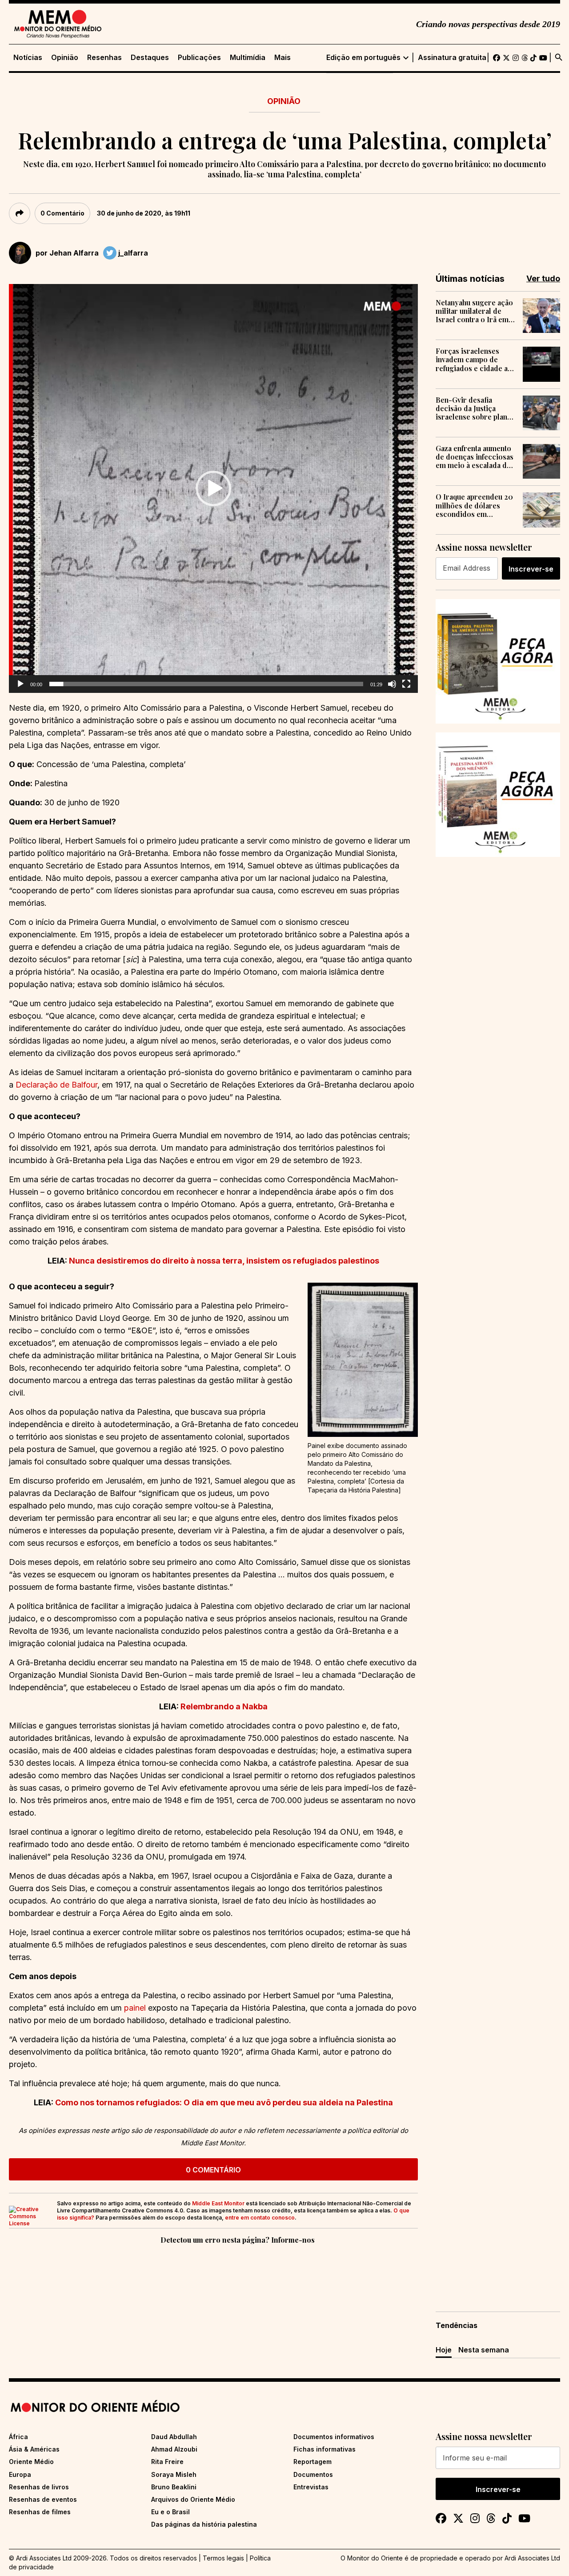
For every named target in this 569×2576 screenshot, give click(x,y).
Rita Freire (167, 2462)
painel (135, 2008)
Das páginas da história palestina (204, 2524)
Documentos (313, 2474)
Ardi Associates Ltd (532, 2558)
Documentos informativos (334, 2437)
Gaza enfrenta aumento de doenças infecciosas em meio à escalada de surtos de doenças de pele (475, 457)
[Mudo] (392, 684)
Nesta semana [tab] (484, 2350)
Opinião (65, 58)
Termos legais (223, 2558)
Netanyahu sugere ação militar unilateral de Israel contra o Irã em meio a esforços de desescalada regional (474, 311)
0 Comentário (62, 213)
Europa (20, 2474)
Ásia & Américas (34, 2449)
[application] (213, 488)
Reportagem (313, 2462)
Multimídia (248, 58)
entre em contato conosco (260, 2218)
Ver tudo (543, 278)
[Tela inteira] (406, 684)
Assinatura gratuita (452, 58)
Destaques (150, 58)
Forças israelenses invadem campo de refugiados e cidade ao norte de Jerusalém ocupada (474, 360)
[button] (213, 488)
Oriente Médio (31, 2462)
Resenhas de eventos (43, 2499)
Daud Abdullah (174, 2437)
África (18, 2437)
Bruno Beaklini (174, 2487)
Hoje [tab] (444, 2350)
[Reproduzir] (20, 684)
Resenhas (104, 58)
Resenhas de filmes (40, 2512)
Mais (282, 58)
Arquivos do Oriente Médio (193, 2499)
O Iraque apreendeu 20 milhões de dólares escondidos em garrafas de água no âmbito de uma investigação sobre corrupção (474, 505)
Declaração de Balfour (56, 1085)
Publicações (199, 58)
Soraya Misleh (174, 2474)
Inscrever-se (531, 569)
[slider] (206, 684)
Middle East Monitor (218, 2203)
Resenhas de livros (39, 2487)
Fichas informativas (325, 2449)
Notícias (28, 58)
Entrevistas (311, 2487)
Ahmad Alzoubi (174, 2449)
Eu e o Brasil (170, 2512)
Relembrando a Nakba (224, 1706)
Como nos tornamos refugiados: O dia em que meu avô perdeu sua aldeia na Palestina (224, 2102)
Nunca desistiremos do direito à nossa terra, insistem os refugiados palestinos (224, 1261)
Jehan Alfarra (74, 253)
